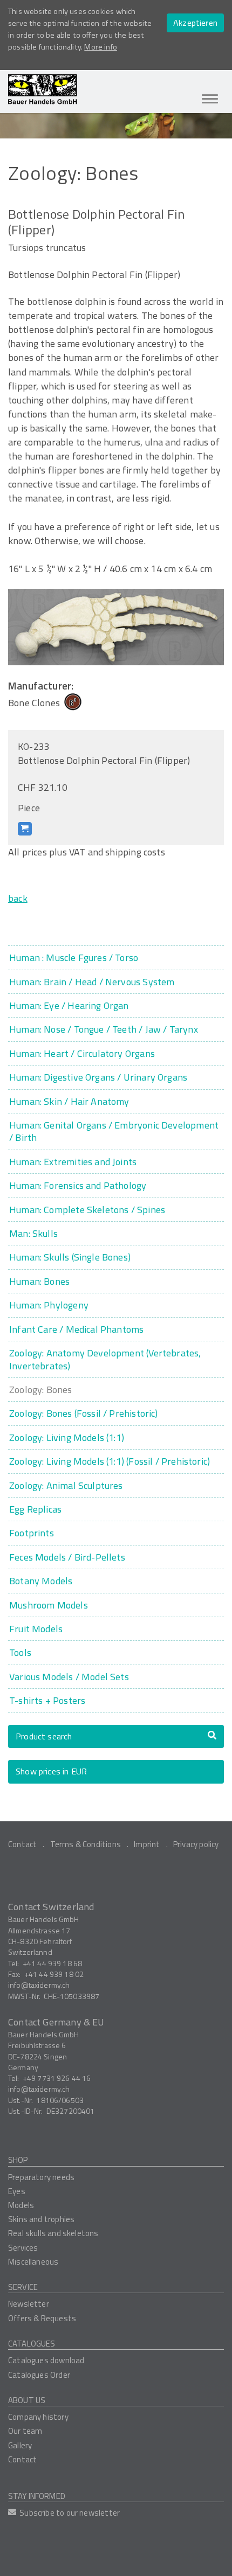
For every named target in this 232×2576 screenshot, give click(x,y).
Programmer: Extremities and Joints (73, 1162)
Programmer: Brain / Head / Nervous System (92, 982)
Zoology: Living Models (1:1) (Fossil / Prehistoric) (110, 1461)
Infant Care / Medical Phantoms (76, 1329)
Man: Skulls (33, 1233)
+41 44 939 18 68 (52, 1963)
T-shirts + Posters (47, 1700)
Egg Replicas (35, 1509)
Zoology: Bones (41, 1390)
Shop (18, 2160)
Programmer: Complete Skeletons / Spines (87, 1210)
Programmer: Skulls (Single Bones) (70, 1257)
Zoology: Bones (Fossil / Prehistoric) (84, 1413)
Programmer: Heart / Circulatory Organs (82, 1053)
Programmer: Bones (39, 1281)
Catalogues (32, 2344)
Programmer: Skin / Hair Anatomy (69, 1101)
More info (101, 47)
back (18, 898)
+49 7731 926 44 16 (57, 2078)
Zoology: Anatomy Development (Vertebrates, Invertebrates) (105, 1359)
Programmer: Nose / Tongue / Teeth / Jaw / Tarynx (104, 1029)
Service (23, 2287)
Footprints (32, 1533)
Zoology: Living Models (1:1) (67, 1437)
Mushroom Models (49, 1605)
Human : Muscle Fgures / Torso (74, 958)
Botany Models (41, 1581)
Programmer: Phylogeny (49, 1305)
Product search (44, 1736)
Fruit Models (36, 1629)
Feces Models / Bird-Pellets (67, 1557)
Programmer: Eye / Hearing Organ (69, 1005)
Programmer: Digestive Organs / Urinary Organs (98, 1077)
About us (27, 2400)
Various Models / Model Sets (69, 1677)
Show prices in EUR (51, 1771)
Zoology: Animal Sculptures (66, 1485)
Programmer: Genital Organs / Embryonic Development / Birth (114, 1132)
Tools (20, 1652)
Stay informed (37, 2496)
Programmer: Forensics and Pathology (78, 1185)
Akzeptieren (195, 23)
